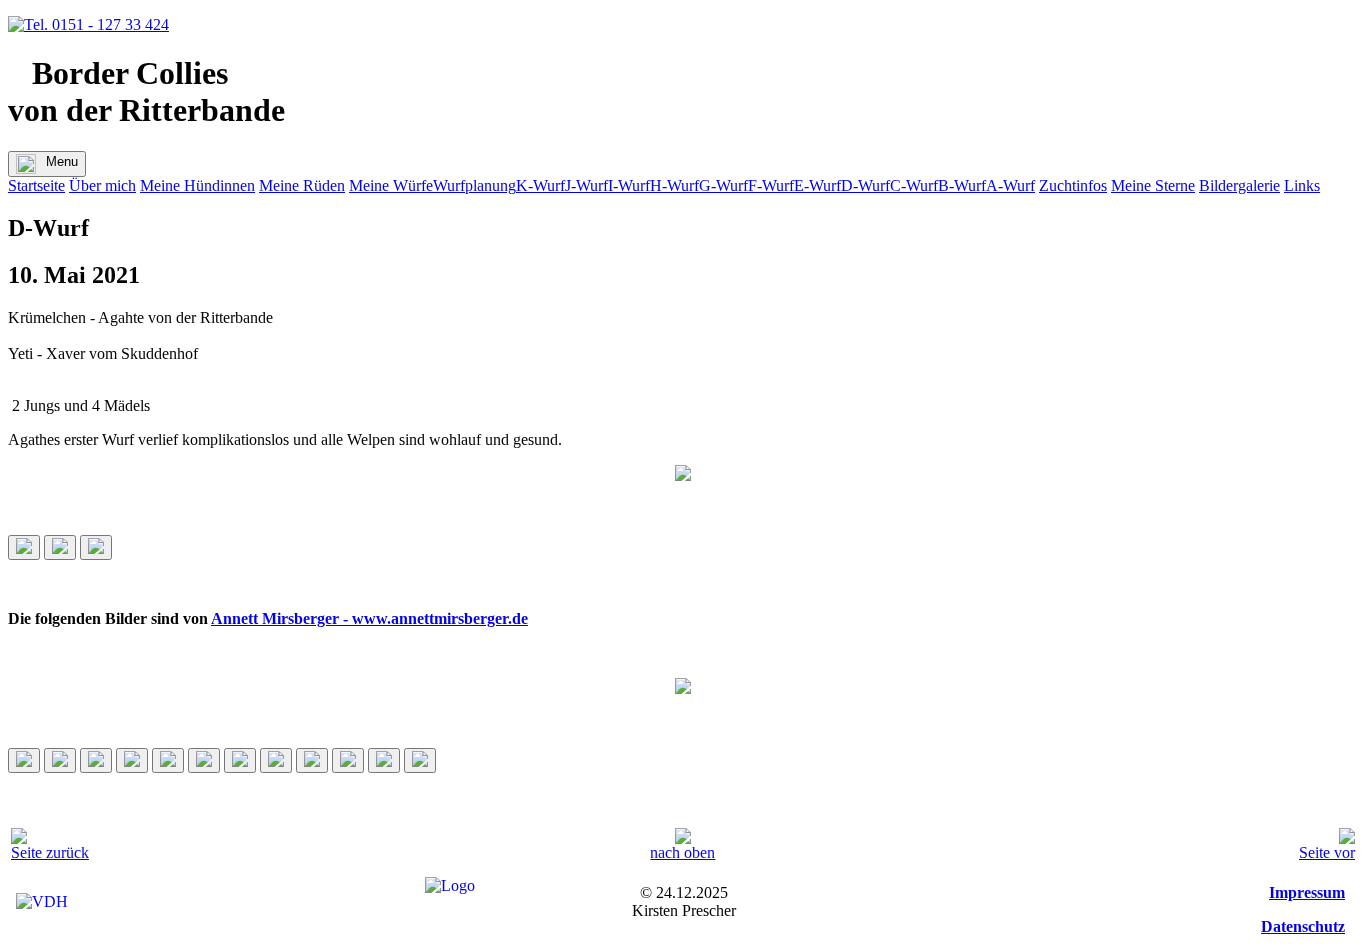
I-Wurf (629, 185)
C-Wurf (914, 185)
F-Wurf (771, 185)
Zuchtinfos (1073, 185)
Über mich (102, 185)
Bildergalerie (1239, 185)
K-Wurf (540, 185)
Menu (62, 161)
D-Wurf (865, 185)
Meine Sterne (1153, 185)
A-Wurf (1010, 185)
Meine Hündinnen (197, 185)
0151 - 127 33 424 (108, 24)
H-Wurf (674, 185)
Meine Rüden (302, 185)
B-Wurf (962, 185)
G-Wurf (723, 185)
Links (1302, 185)
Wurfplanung (474, 185)
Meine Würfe (391, 185)
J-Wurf (586, 185)
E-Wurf (817, 185)
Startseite (36, 185)
